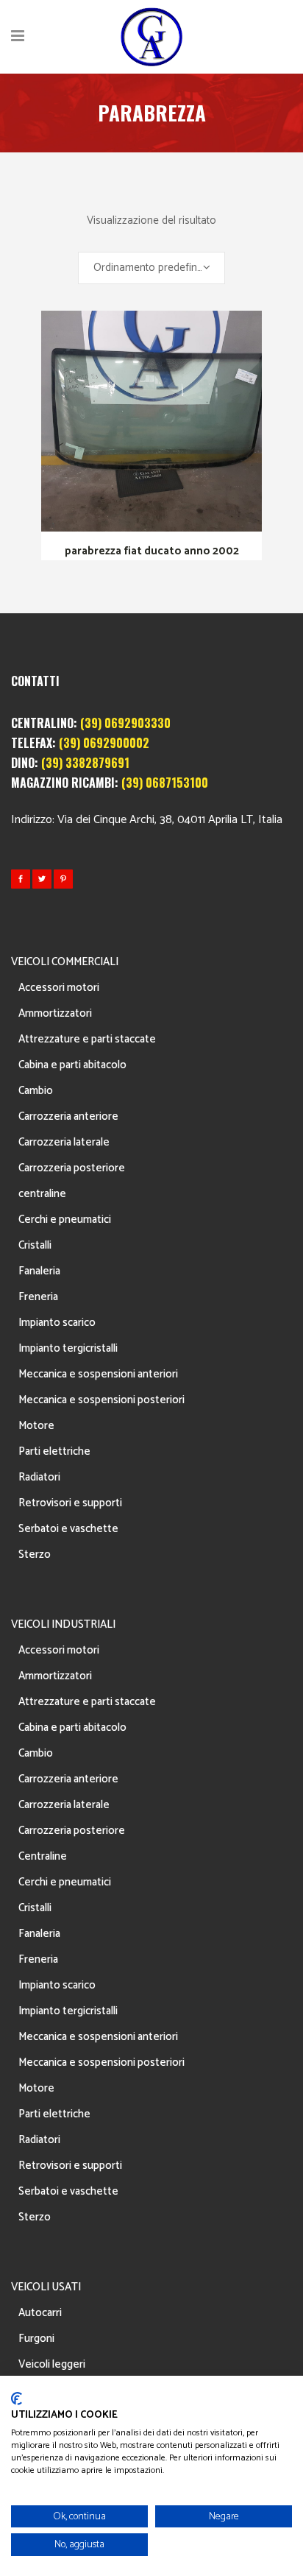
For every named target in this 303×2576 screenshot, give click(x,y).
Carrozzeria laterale (64, 1142)
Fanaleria (39, 1271)
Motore (36, 1426)
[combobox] (151, 268)
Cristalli (35, 1245)
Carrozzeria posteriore (72, 1168)
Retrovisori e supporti (70, 1503)
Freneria (38, 1297)
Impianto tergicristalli (68, 1348)
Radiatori (39, 1477)
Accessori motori (59, 988)
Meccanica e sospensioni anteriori (98, 1374)
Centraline (43, 1856)
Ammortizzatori (55, 1013)
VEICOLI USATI (46, 2287)
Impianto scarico (57, 1323)
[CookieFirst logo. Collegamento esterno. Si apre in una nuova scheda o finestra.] (17, 2399)
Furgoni (36, 2339)
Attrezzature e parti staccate (87, 1039)
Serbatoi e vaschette (68, 1529)
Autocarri (40, 2313)
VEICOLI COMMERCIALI (65, 962)
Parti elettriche (54, 1451)
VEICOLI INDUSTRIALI (63, 1624)
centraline (42, 1194)
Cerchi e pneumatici (65, 1220)
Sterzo (35, 1555)
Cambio (36, 1091)
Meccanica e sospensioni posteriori (101, 1400)
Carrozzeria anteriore (68, 1116)
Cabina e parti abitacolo (72, 1065)
